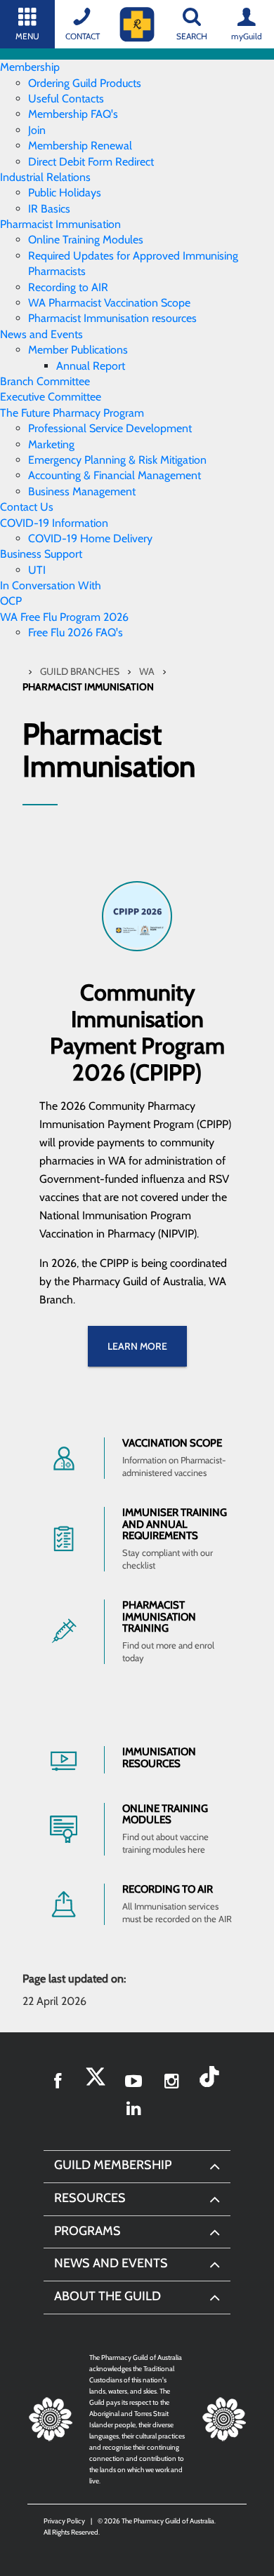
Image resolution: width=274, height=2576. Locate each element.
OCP (11, 601)
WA (148, 671)
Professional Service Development (110, 428)
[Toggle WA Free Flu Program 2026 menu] (133, 617)
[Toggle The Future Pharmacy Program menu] (148, 413)
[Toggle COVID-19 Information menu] (112, 523)
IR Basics (49, 209)
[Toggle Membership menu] (64, 67)
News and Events (41, 334)
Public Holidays (65, 193)
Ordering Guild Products (85, 83)
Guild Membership (113, 2165)
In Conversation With (51, 585)
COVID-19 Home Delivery (90, 538)
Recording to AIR (68, 287)
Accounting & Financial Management (115, 475)
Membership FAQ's (73, 114)
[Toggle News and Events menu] (87, 334)
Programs (87, 2231)
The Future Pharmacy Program (72, 413)
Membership (30, 67)
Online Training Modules (86, 240)
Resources (90, 2198)
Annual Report (91, 366)
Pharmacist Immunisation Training (159, 1617)
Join (37, 130)
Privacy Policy (64, 2521)
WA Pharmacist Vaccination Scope (109, 303)
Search (192, 36)
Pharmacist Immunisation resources (112, 318)
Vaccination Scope (172, 1443)
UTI (37, 570)
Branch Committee (45, 381)
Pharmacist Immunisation (60, 224)
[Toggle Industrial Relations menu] (95, 177)
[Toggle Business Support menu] (86, 554)
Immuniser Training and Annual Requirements (175, 1524)
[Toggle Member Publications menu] (132, 350)
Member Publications (78, 350)
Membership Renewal (80, 146)
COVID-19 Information (54, 523)
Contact (83, 36)
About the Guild (107, 2296)
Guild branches (81, 671)
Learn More (137, 1346)
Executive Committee (51, 397)
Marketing (51, 444)
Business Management (82, 491)
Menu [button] (27, 36)
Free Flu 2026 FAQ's (76, 632)
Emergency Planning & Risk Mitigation (117, 460)
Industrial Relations (45, 177)
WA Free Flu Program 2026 (64, 617)
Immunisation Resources (159, 1758)
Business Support (41, 554)
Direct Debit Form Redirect (91, 162)
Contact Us (27, 507)
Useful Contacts (66, 99)
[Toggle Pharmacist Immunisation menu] (125, 224)
